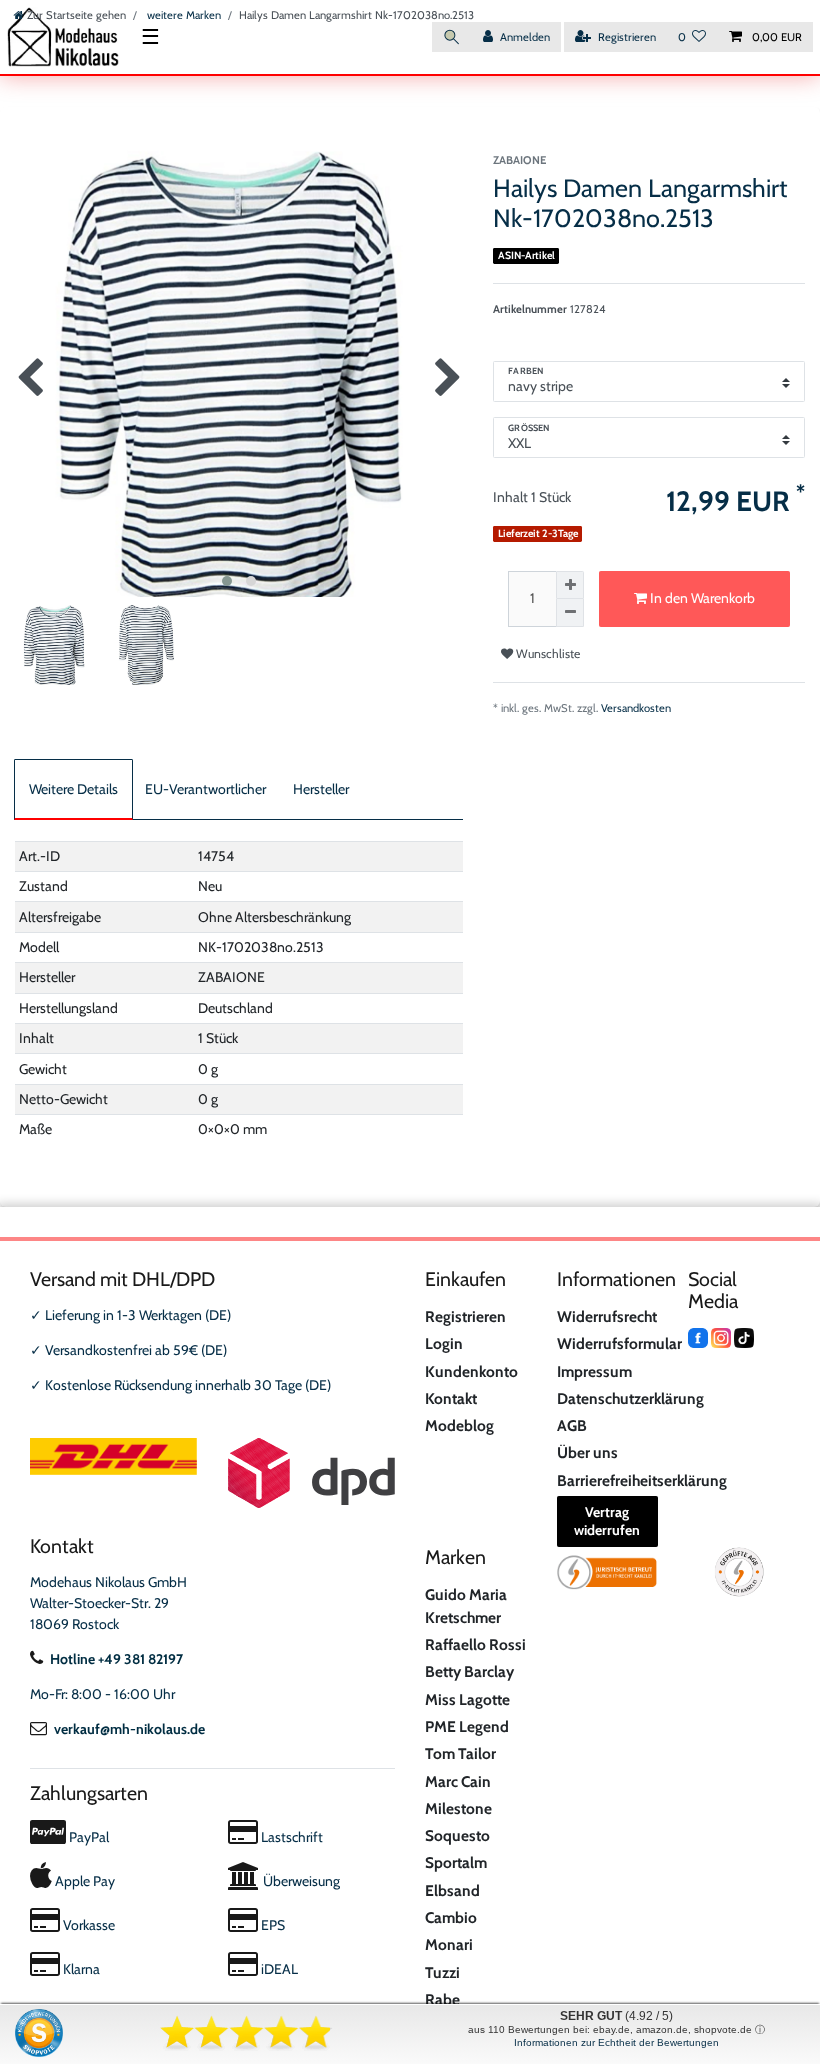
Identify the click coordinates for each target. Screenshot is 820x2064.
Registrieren (465, 1316)
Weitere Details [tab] (73, 789)
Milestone (458, 1808)
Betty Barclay (469, 1671)
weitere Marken (182, 15)
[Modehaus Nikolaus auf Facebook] (698, 1337)
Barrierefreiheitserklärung (642, 1480)
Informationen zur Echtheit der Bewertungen (616, 2042)
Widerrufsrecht (607, 1316)
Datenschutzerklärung (630, 1398)
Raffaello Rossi (475, 1644)
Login (444, 1343)
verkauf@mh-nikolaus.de (129, 1729)
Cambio (451, 1917)
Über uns (587, 1452)
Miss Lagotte (467, 1699)
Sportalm (456, 1862)
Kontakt (451, 1398)
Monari (449, 1944)
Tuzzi (442, 1972)
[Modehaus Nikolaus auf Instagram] (721, 1337)
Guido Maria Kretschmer (466, 1606)
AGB (572, 1425)
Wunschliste (546, 653)
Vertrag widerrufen (607, 1521)
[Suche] (452, 37)
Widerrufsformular (619, 1343)
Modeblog (459, 1425)
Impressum (594, 1371)
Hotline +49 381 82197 (116, 1659)
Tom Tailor (460, 1753)
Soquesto (457, 1835)
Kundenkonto (471, 1371)
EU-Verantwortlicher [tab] (205, 789)
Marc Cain (458, 1781)
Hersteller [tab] (321, 789)
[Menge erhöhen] (570, 585)
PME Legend (467, 1726)
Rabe (442, 1999)
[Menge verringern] (570, 613)
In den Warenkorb (701, 598)
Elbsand (452, 1890)
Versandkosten (636, 708)
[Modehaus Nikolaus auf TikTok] (744, 1337)
